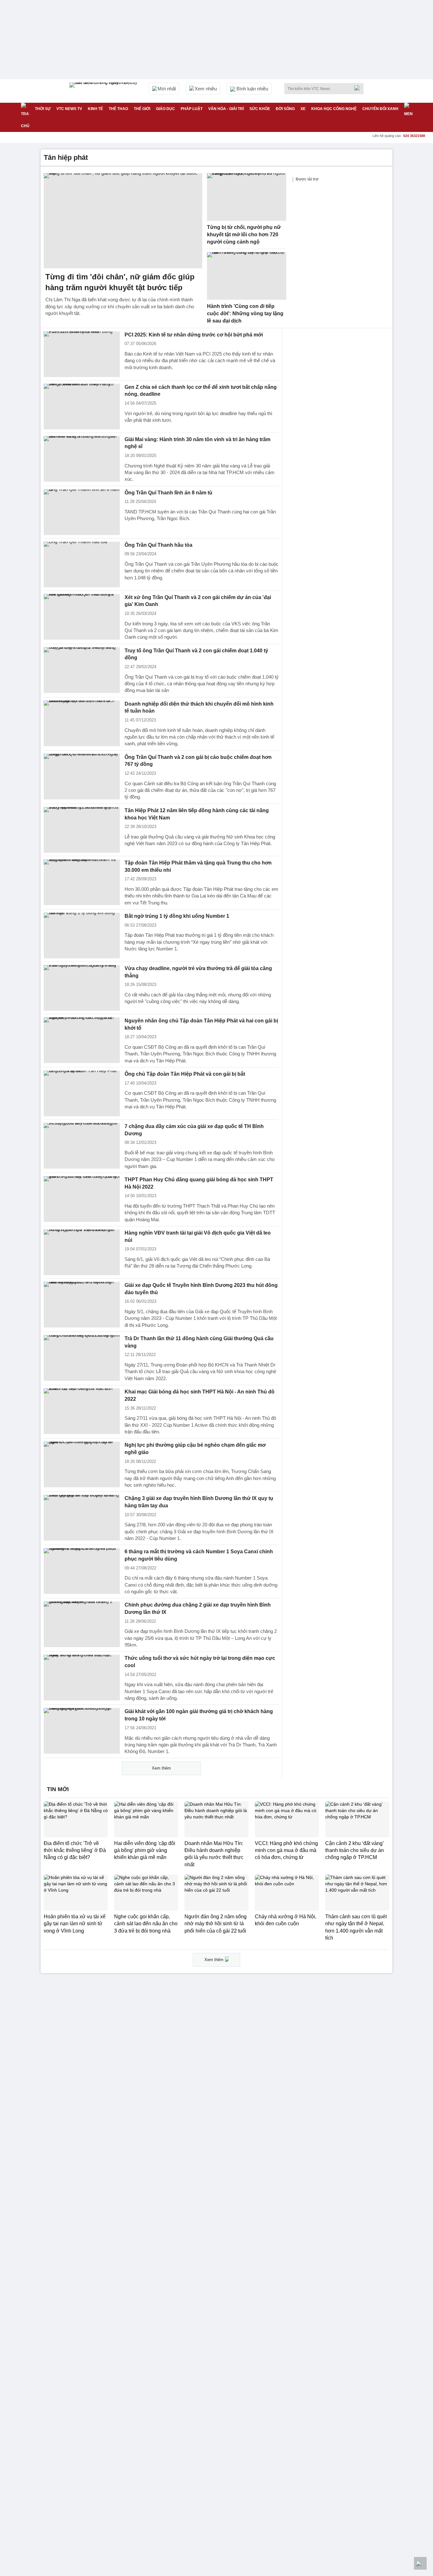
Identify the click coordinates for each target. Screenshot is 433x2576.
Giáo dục (165, 109)
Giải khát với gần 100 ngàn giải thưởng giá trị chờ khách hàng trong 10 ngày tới (199, 1715)
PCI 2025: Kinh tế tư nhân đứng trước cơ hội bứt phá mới (194, 335)
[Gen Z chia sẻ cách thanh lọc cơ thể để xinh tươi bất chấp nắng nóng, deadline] (82, 407)
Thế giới (142, 109)
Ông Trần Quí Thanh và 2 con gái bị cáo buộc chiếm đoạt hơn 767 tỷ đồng (198, 761)
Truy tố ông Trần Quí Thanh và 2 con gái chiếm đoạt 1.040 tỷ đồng (196, 654)
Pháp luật (192, 109)
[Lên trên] (420, 2563)
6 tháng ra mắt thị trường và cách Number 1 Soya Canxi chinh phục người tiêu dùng (199, 1555)
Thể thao (118, 109)
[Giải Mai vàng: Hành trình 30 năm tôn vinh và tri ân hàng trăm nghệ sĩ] (82, 459)
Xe (303, 109)
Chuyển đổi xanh (380, 109)
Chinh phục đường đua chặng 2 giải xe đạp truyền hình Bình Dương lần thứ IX (198, 1608)
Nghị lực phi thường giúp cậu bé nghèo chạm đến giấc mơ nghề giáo (195, 1449)
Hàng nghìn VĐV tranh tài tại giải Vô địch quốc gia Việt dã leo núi (198, 1236)
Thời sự (43, 109)
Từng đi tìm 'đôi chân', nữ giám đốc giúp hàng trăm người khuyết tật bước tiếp (120, 282)
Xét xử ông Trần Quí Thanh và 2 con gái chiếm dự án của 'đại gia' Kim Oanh (198, 601)
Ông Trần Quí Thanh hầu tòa (158, 545)
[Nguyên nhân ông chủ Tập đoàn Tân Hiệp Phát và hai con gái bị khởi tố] (82, 1040)
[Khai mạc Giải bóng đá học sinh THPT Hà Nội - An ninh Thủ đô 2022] (82, 1411)
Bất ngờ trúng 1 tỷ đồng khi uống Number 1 (177, 916)
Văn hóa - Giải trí (226, 109)
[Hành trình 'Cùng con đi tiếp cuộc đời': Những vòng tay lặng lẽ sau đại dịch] (247, 276)
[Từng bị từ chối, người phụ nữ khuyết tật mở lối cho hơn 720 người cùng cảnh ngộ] (247, 197)
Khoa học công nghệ (334, 109)
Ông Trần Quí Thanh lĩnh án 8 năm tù (168, 493)
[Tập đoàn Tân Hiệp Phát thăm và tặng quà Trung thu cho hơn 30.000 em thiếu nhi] (82, 882)
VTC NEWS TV (69, 109)
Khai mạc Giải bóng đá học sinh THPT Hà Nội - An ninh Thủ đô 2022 (200, 1395)
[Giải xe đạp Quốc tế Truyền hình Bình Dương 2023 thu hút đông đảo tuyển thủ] (82, 1305)
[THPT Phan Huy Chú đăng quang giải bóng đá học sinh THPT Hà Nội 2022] (82, 1199)
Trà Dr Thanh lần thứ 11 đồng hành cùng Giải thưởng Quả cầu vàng (199, 1342)
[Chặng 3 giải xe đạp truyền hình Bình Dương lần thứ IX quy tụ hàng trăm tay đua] (82, 1518)
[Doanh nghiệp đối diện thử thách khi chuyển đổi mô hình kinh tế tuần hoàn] (82, 723)
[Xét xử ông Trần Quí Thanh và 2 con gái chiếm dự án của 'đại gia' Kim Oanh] (82, 617)
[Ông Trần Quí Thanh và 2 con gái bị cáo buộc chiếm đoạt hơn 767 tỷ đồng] (82, 777)
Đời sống (285, 109)
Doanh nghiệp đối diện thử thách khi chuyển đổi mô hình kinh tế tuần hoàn (199, 708)
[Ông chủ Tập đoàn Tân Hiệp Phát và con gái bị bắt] (82, 1093)
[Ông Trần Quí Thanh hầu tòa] (82, 564)
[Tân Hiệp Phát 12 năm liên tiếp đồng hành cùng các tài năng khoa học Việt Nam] (82, 830)
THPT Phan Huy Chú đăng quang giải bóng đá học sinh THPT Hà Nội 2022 (199, 1183)
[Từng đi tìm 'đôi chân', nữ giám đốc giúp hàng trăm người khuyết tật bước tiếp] (123, 221)
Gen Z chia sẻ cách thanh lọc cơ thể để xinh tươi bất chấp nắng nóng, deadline (201, 391)
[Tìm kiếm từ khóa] (359, 88)
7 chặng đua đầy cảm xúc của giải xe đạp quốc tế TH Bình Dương (194, 1130)
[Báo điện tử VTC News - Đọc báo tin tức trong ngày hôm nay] (104, 91)
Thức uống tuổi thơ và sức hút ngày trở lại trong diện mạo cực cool (200, 1662)
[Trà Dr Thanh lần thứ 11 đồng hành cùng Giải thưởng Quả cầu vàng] (82, 1358)
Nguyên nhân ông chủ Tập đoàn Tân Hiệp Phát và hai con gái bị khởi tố (201, 1024)
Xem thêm (161, 1768)
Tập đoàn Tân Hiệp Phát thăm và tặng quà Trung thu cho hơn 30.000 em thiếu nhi (198, 866)
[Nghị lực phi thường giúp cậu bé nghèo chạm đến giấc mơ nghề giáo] (82, 1464)
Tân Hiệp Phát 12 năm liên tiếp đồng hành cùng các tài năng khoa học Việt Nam (197, 814)
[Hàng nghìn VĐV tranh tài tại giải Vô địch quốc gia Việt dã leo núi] (82, 1252)
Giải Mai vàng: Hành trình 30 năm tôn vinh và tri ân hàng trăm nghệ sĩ (197, 443)
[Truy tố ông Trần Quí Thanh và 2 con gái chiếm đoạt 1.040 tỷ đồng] (82, 670)
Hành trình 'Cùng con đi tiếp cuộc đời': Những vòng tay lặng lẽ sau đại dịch (245, 313)
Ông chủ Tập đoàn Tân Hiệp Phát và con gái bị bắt (185, 1074)
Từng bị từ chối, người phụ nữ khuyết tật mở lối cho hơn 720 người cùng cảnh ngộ (244, 234)
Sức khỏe (260, 109)
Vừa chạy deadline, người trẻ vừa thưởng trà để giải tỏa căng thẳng (198, 972)
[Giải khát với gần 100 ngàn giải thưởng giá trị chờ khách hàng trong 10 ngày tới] (82, 1731)
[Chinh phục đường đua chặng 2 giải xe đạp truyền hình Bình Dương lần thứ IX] (82, 1624)
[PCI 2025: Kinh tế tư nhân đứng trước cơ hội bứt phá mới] (82, 354)
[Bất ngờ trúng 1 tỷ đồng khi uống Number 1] (82, 936)
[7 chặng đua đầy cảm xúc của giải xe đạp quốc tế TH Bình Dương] (82, 1146)
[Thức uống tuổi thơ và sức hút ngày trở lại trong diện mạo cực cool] (82, 1678)
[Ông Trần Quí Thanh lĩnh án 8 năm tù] (82, 512)
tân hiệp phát (66, 157)
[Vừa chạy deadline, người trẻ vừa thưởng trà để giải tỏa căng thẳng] (82, 988)
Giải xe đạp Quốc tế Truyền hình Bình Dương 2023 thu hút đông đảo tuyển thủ (201, 1289)
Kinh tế (95, 109)
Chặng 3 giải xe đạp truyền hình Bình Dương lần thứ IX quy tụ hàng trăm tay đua (199, 1502)
